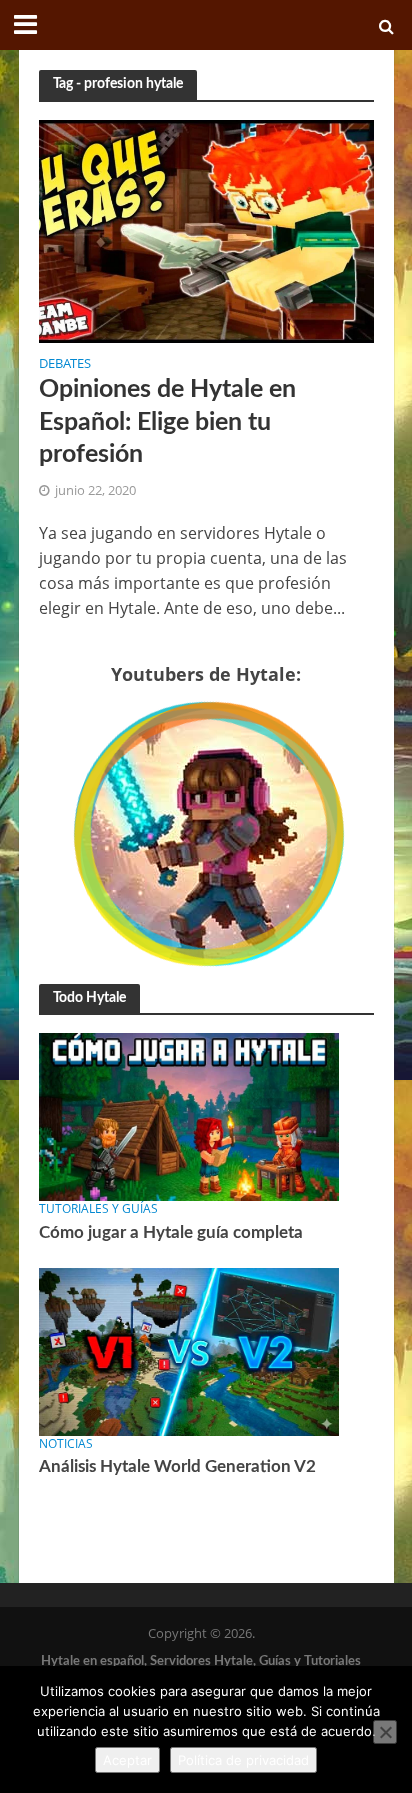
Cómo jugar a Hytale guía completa (171, 1232)
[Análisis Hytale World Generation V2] (189, 1351)
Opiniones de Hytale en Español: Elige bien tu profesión (167, 422)
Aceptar (127, 1760)
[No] (385, 1732)
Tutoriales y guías (98, 1208)
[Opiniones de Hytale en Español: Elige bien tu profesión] (206, 229)
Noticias (66, 1443)
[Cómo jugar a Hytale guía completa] (189, 1116)
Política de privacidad (243, 1760)
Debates (65, 365)
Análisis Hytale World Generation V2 (177, 1466)
